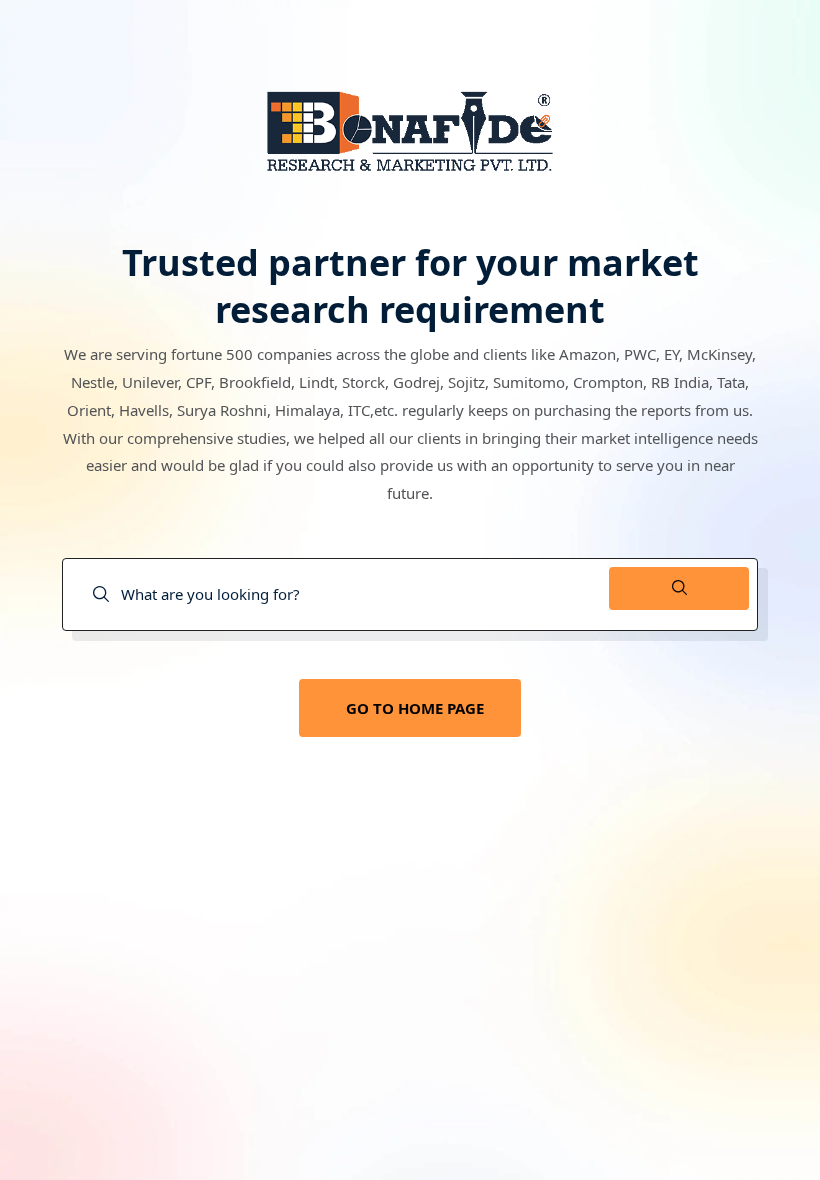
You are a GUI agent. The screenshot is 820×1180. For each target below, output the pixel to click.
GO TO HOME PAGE (415, 708)
